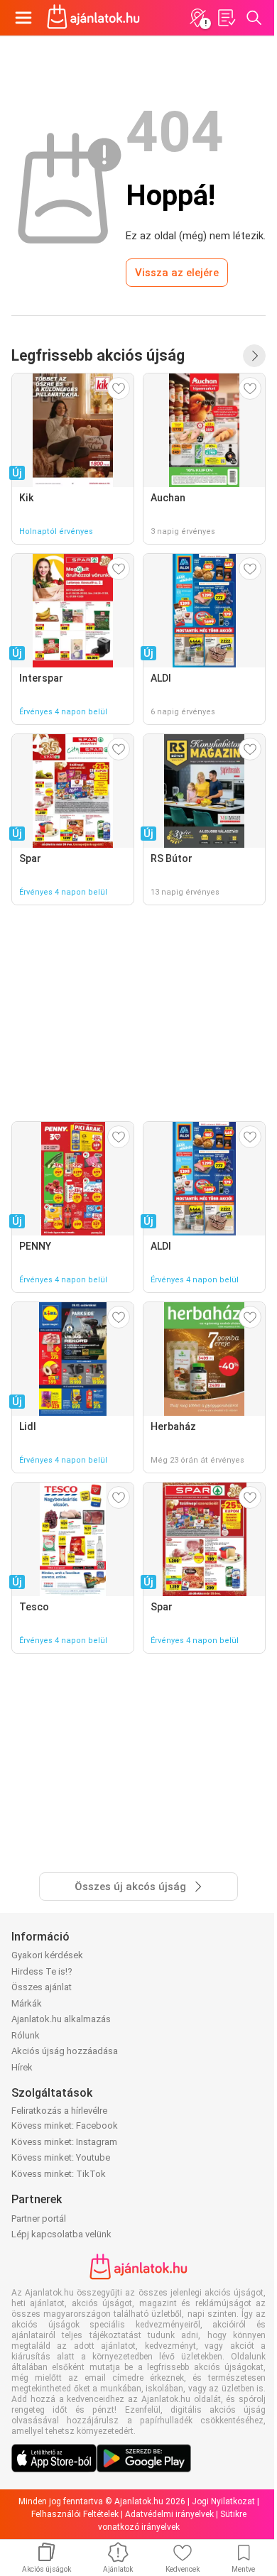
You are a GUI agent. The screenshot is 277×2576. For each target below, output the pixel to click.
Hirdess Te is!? (42, 1971)
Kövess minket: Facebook (65, 2125)
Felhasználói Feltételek (75, 2514)
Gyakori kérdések (47, 1955)
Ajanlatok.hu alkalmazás (61, 2019)
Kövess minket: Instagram (64, 2142)
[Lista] (226, 18)
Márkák (27, 2003)
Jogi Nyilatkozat (223, 2501)
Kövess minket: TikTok (59, 2174)
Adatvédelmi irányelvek (169, 2514)
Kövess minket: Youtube (61, 2157)
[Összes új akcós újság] (254, 356)
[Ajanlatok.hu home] (93, 18)
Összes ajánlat (42, 1987)
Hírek (22, 2067)
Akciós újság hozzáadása (65, 2051)
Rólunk (26, 2035)
